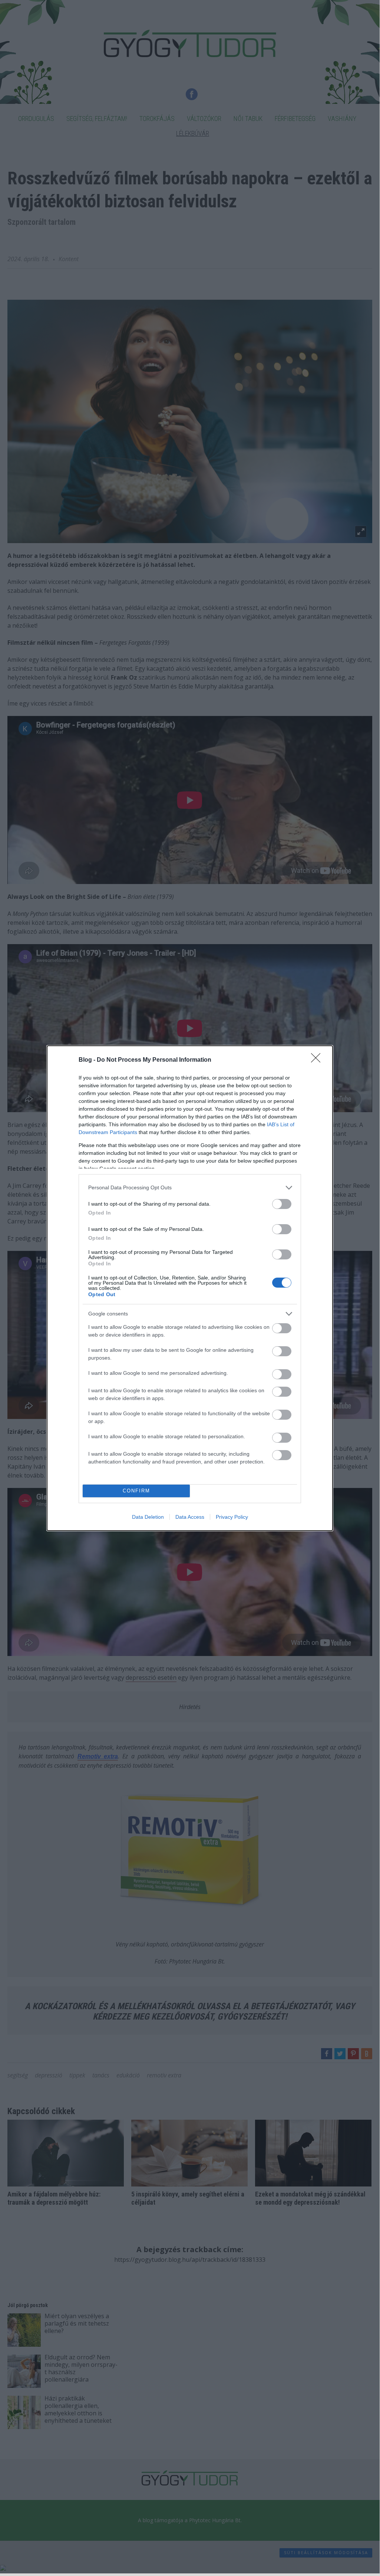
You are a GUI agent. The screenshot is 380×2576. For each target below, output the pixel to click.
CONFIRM (136, 1491)
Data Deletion (148, 1517)
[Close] (318, 1060)
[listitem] (190, 1188)
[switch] (282, 1204)
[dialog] (190, 1288)
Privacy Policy (232, 1517)
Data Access (190, 1517)
